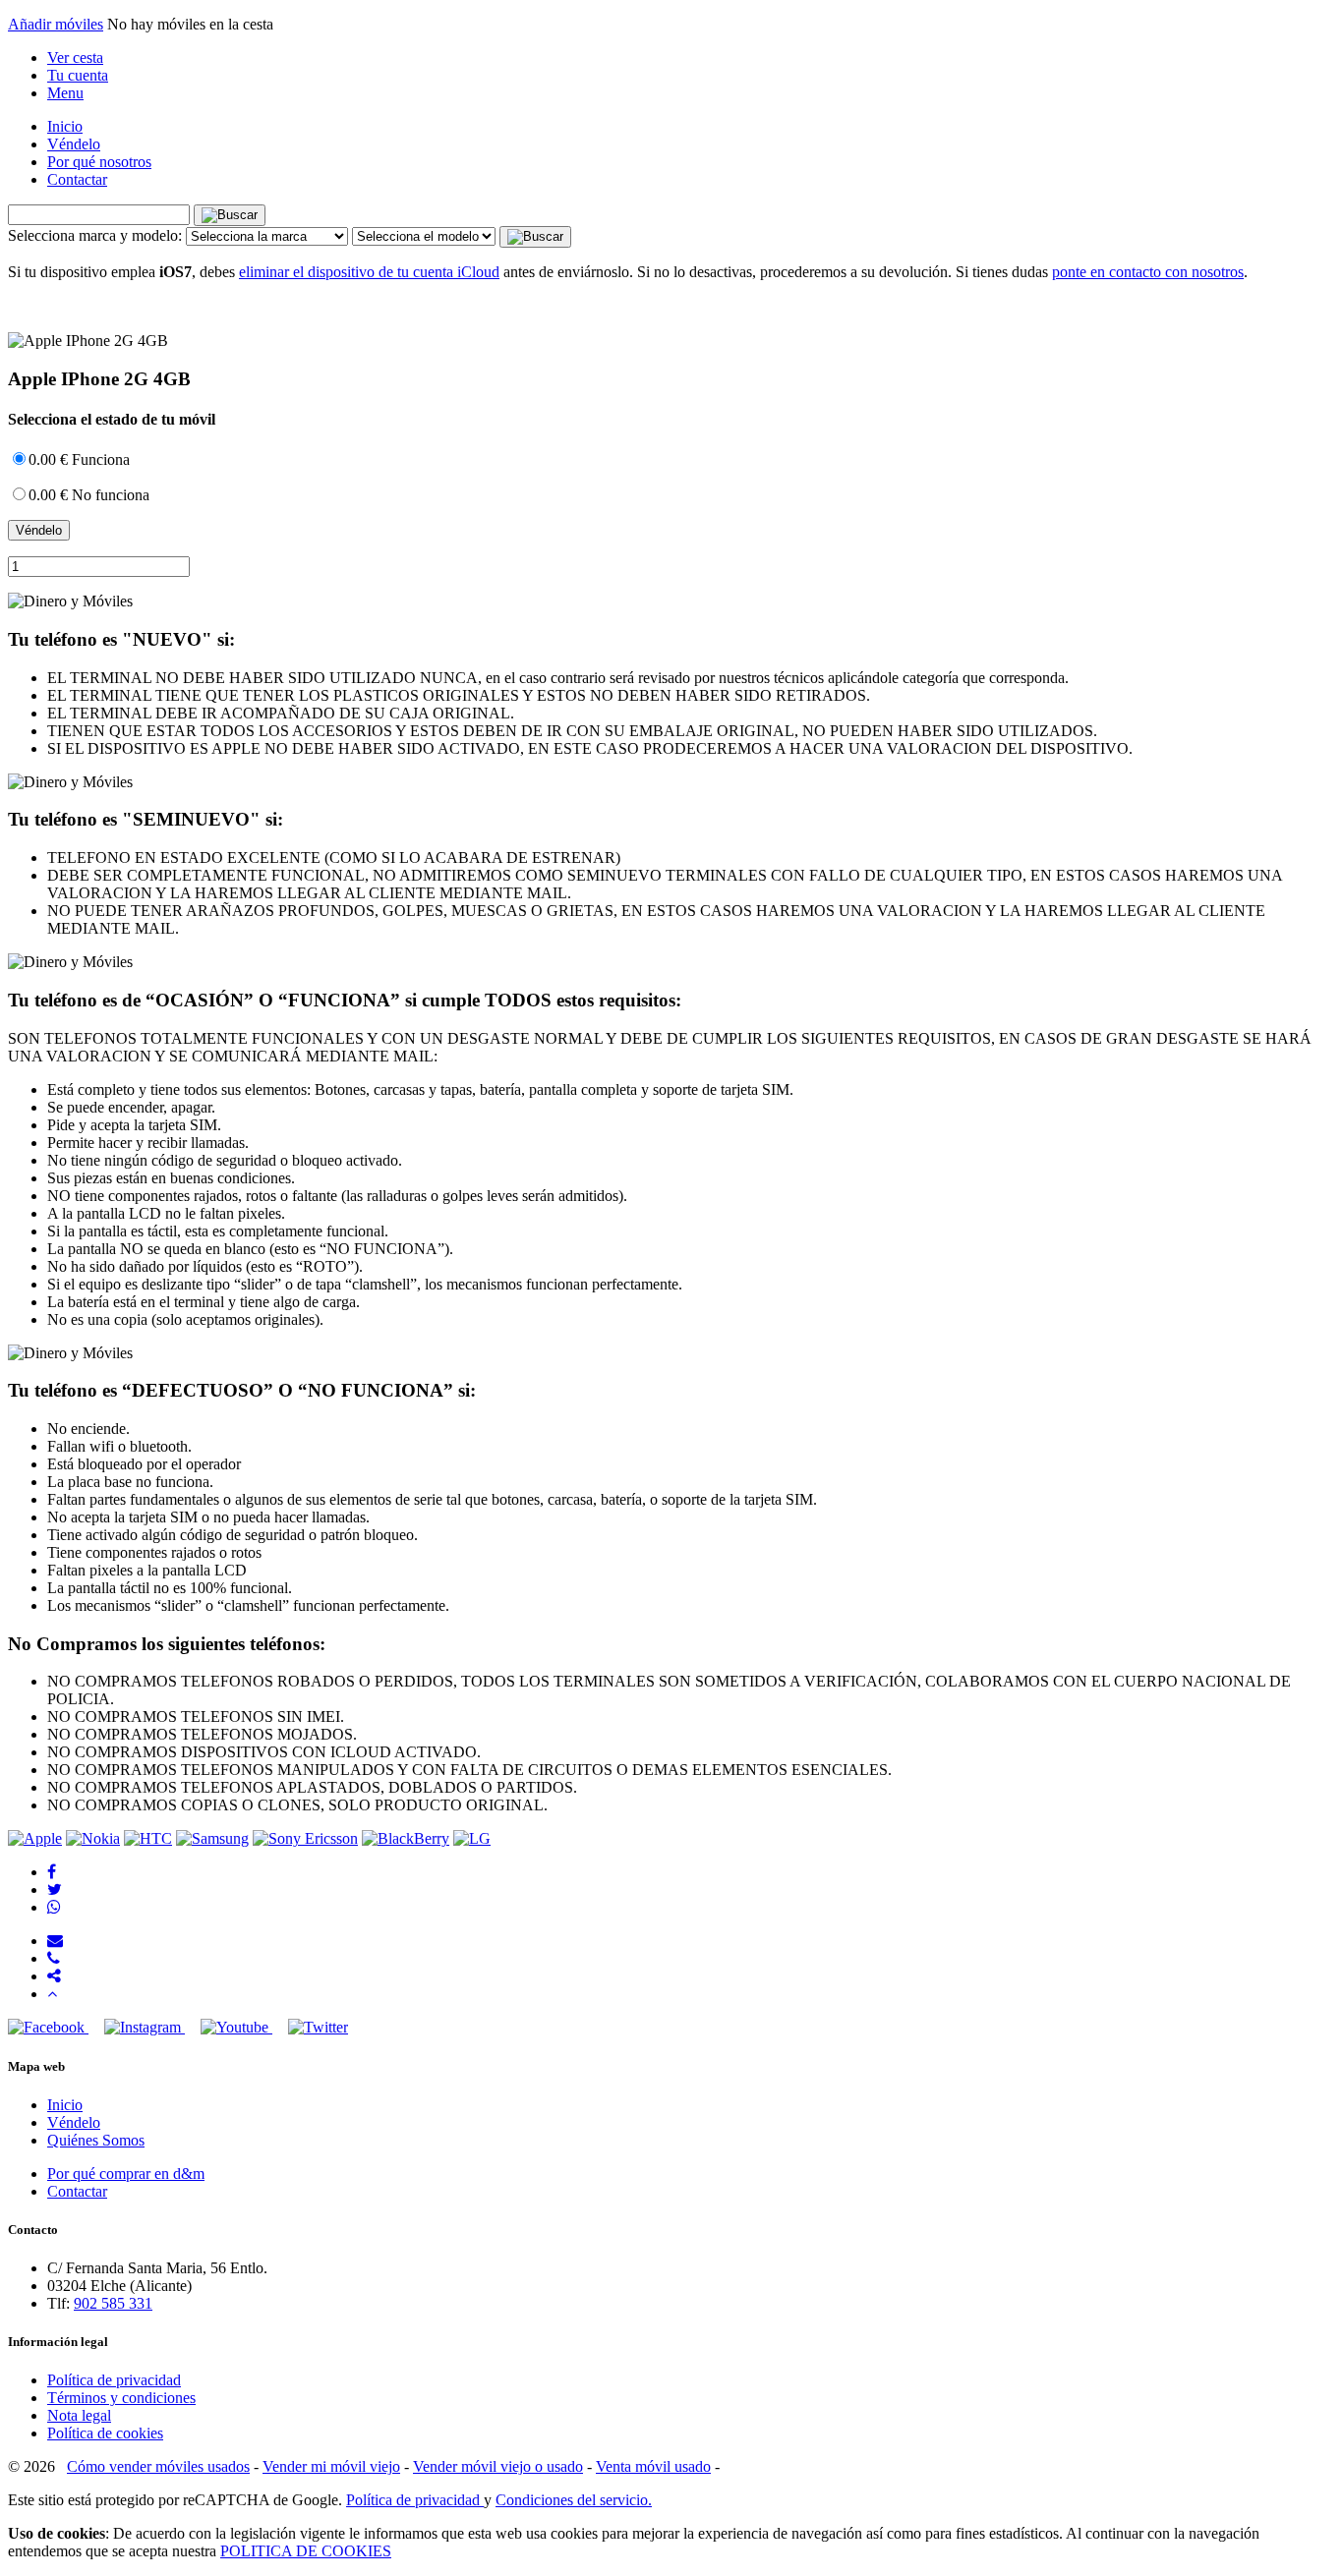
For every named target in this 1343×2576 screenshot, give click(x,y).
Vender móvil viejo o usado (498, 2466)
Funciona (79, 459)
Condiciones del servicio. (574, 2500)
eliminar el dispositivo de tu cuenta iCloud (369, 272)
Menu (65, 93)
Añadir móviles (56, 24)
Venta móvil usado (653, 2466)
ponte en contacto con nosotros (1148, 272)
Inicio (65, 126)
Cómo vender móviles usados (158, 2466)
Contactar (77, 179)
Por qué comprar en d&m (126, 2174)
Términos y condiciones (121, 2398)
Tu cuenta (78, 75)
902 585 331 (113, 2303)
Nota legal (79, 2415)
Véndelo (74, 144)
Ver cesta (75, 57)
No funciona (89, 495)
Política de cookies (105, 2433)
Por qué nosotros (99, 162)
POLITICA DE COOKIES (306, 2551)
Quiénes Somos (96, 2140)
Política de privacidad (114, 2380)
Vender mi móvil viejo (331, 2466)
